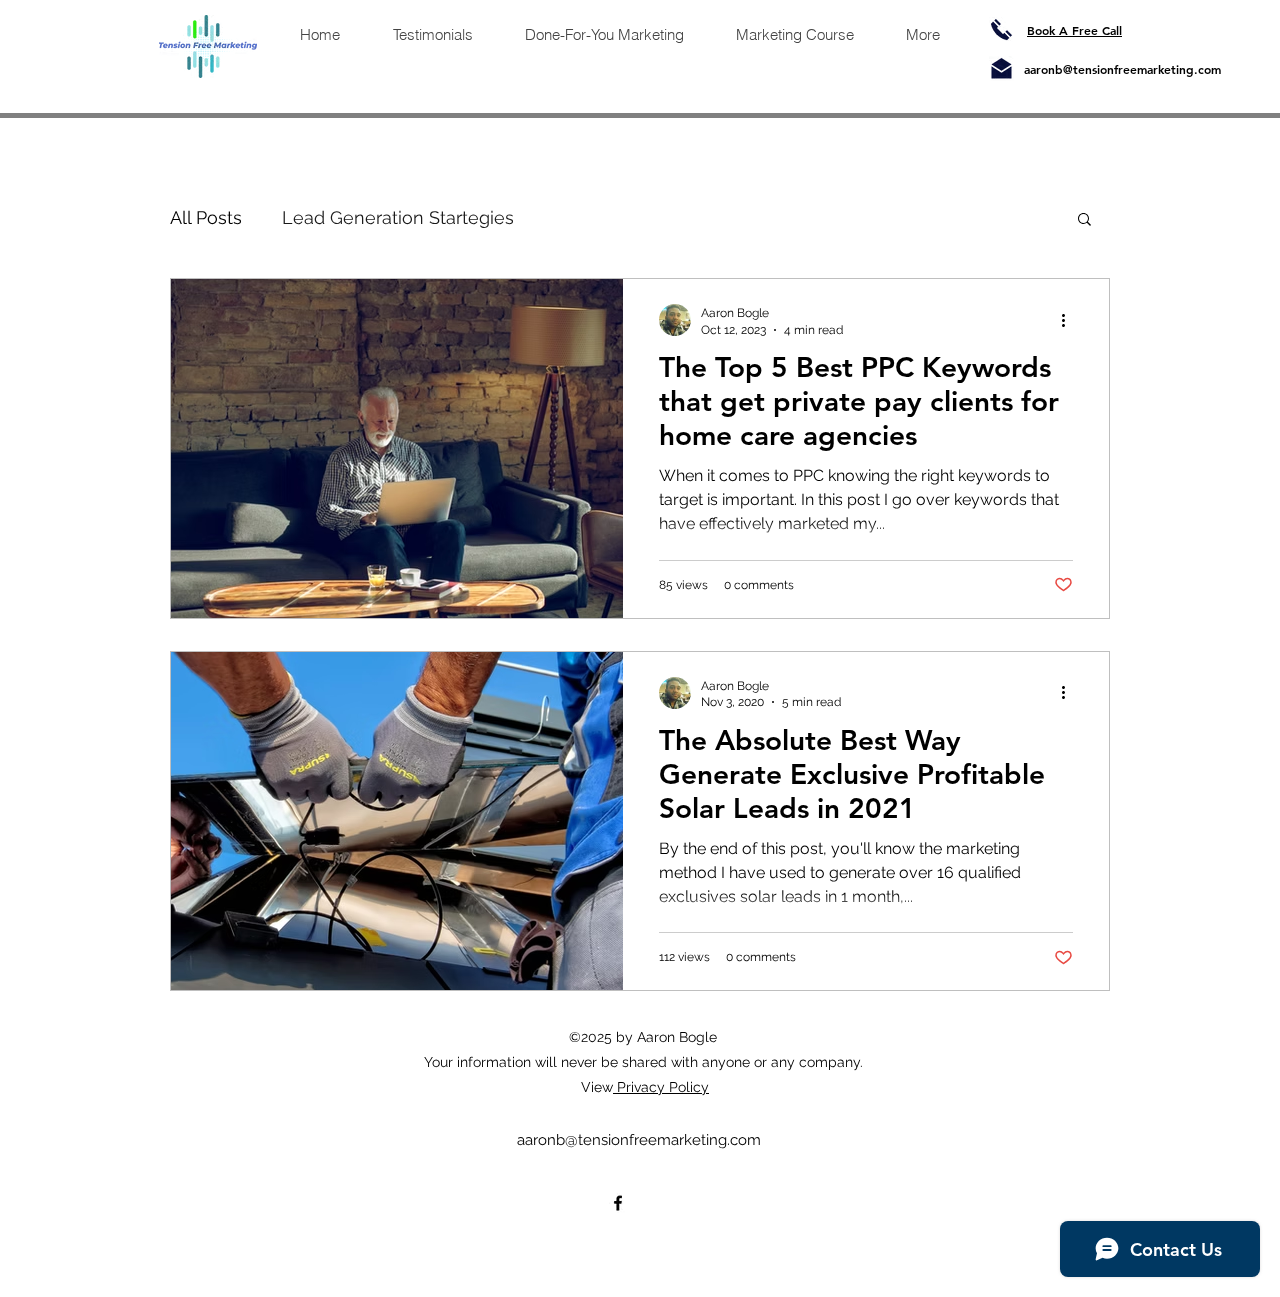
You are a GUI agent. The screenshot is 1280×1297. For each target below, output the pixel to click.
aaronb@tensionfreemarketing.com (1122, 69)
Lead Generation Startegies (398, 217)
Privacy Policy (661, 1087)
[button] (1084, 220)
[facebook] (618, 1203)
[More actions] (1070, 320)
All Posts (206, 217)
